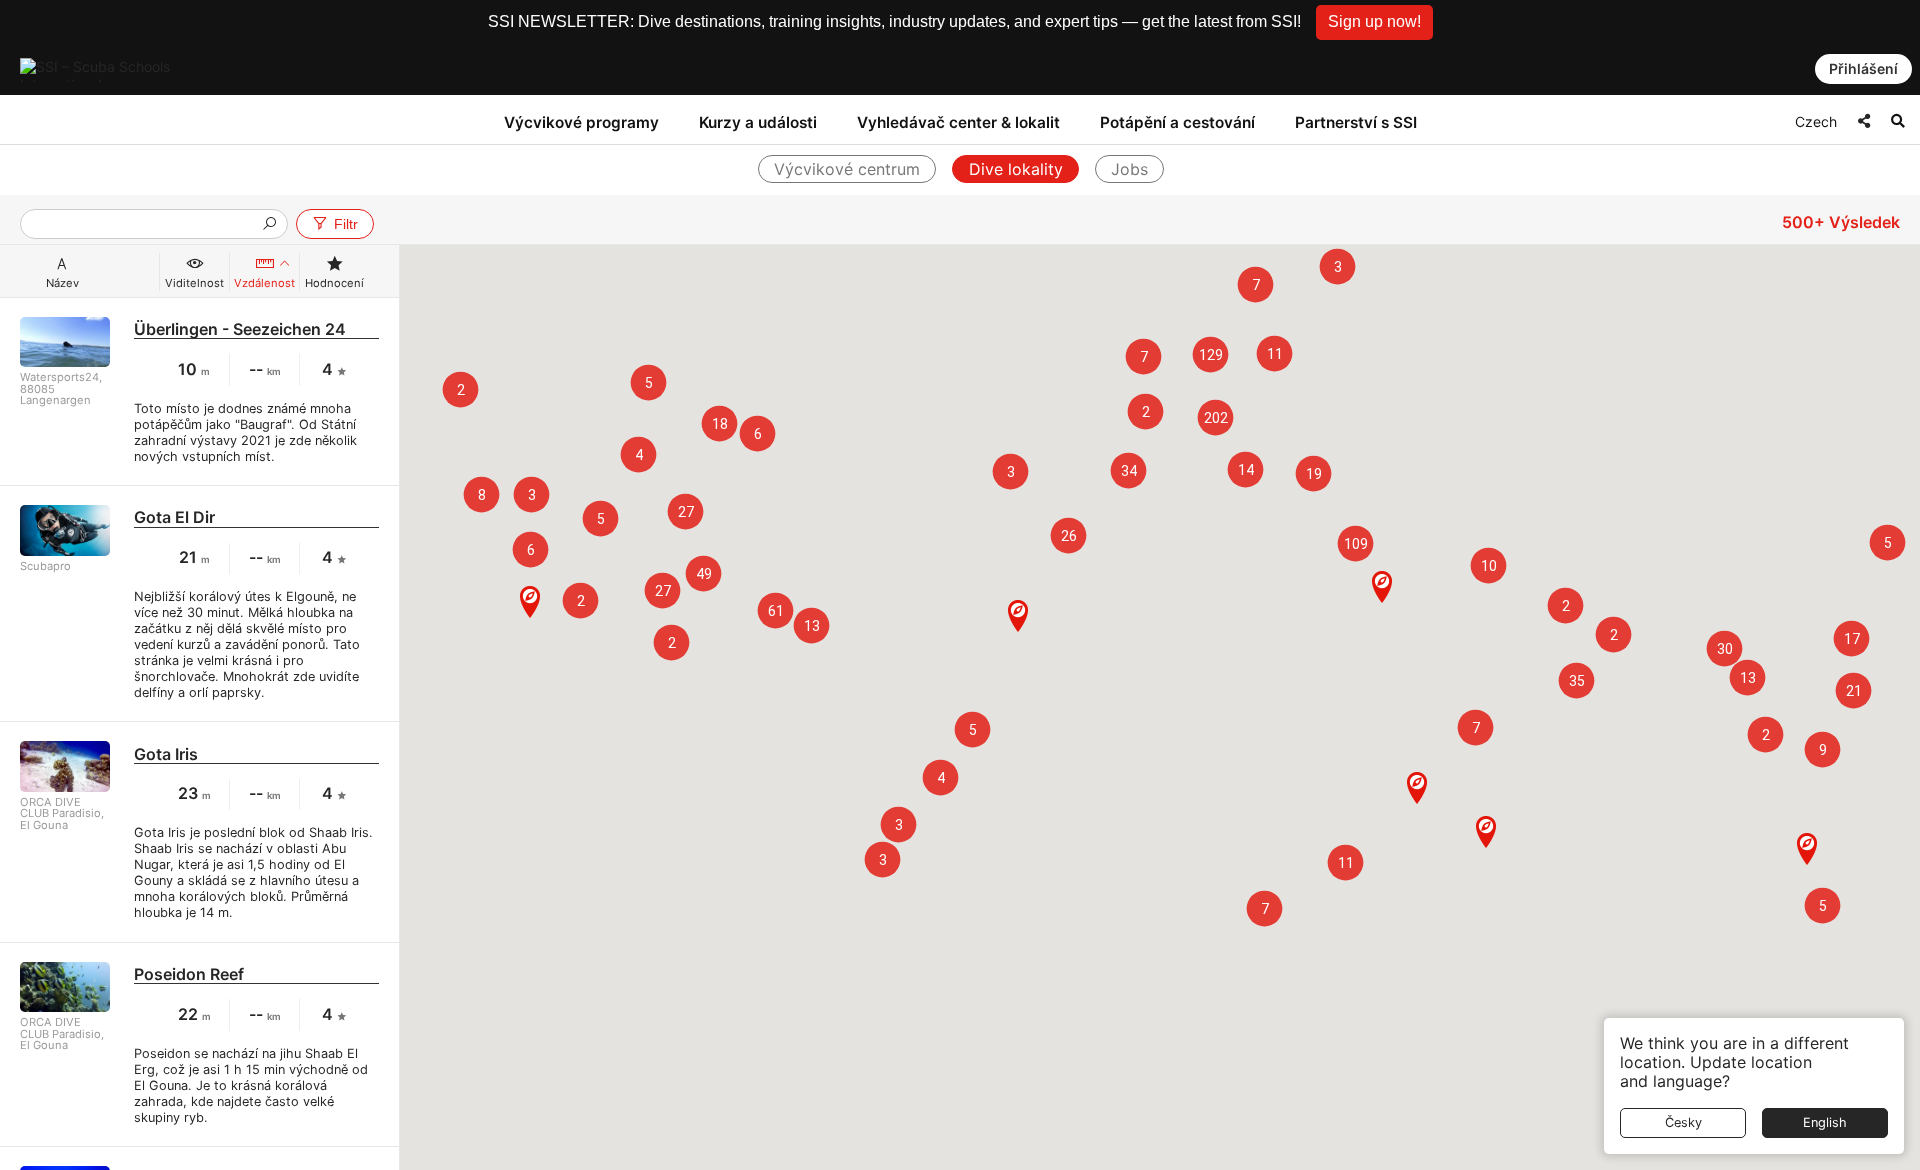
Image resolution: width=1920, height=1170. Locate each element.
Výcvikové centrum (847, 169)
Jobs (1129, 169)
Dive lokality (1016, 169)
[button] (1374, 22)
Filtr (346, 224)
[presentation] (146, 225)
